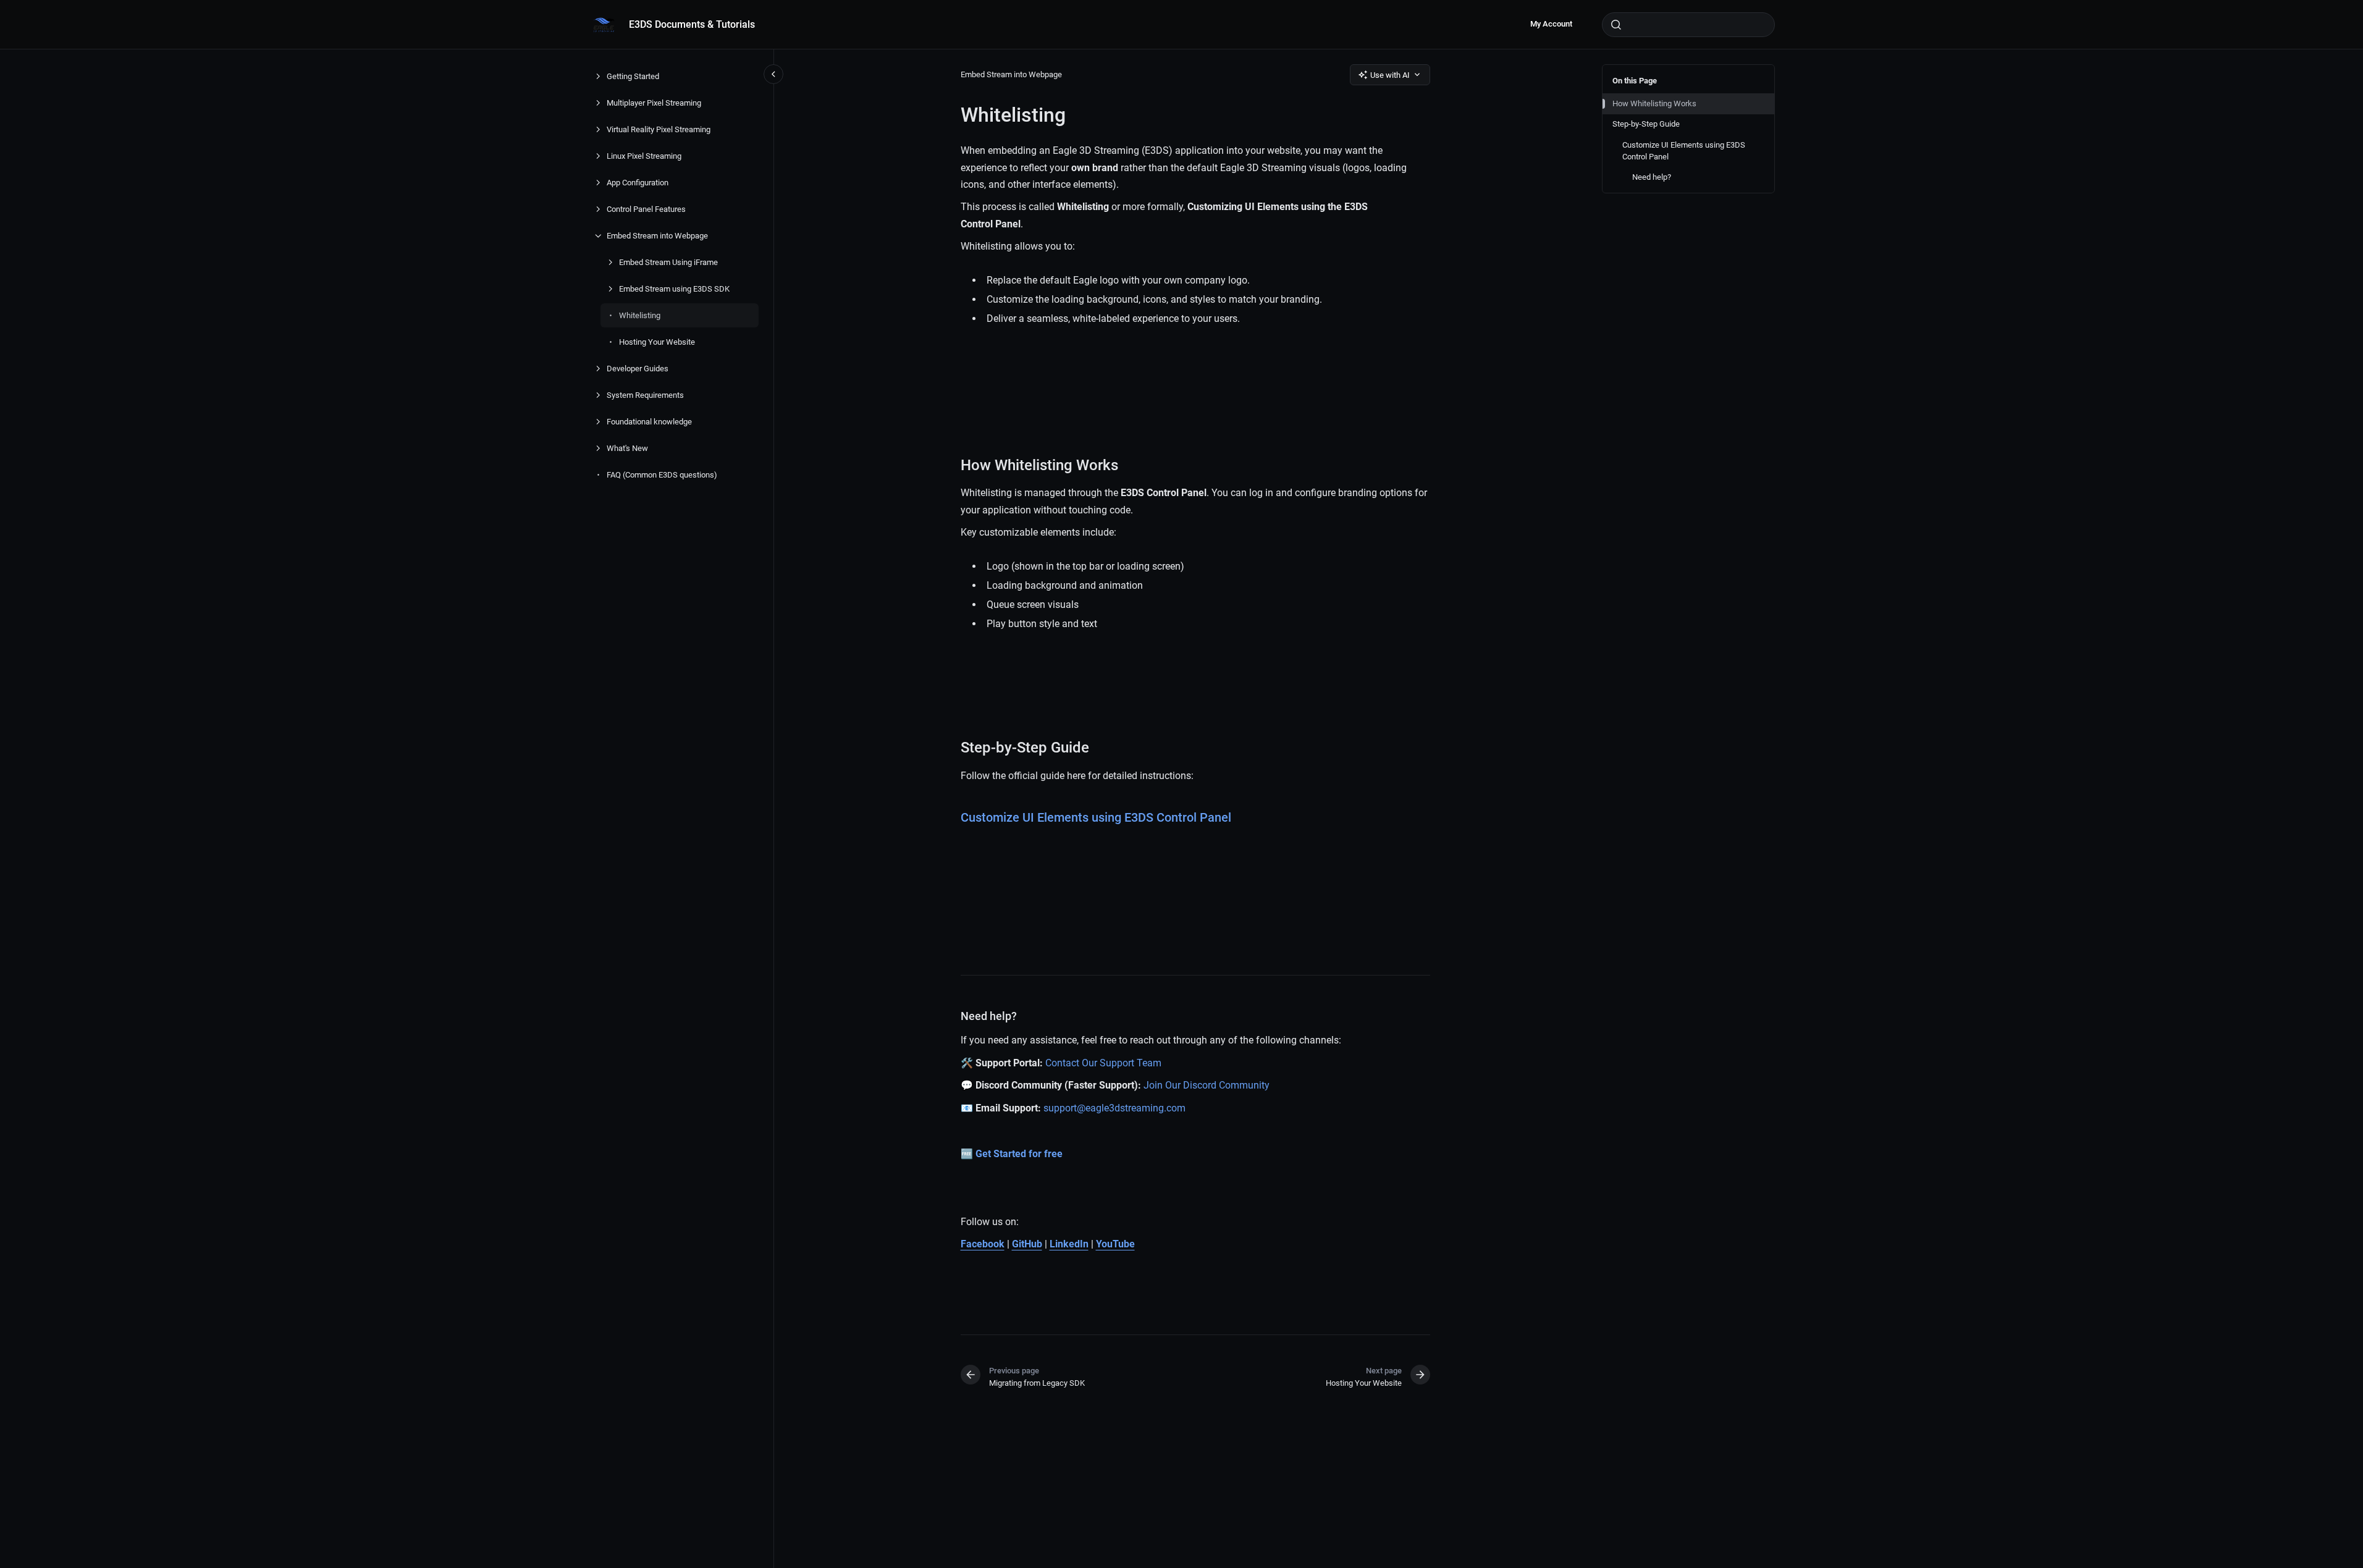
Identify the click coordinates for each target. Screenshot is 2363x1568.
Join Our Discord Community (1207, 1085)
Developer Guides (638, 369)
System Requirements (645, 395)
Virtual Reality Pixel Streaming (659, 129)
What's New (627, 448)
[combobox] (1688, 25)
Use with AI (1390, 75)
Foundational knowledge (649, 422)
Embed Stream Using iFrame (668, 262)
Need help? (1652, 177)
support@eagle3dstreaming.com (1114, 1108)
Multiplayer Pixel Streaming (654, 103)
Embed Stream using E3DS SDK (674, 289)
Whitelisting (640, 315)
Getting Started (633, 76)
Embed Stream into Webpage (657, 236)
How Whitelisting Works (1654, 103)
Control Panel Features (646, 209)
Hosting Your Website (657, 342)
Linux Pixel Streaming (644, 156)
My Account (1551, 24)
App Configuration (638, 183)
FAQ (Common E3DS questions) (662, 475)
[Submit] (1616, 25)
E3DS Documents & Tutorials (692, 24)
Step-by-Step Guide (1646, 124)
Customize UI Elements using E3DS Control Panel (1684, 151)
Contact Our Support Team (1103, 1063)
